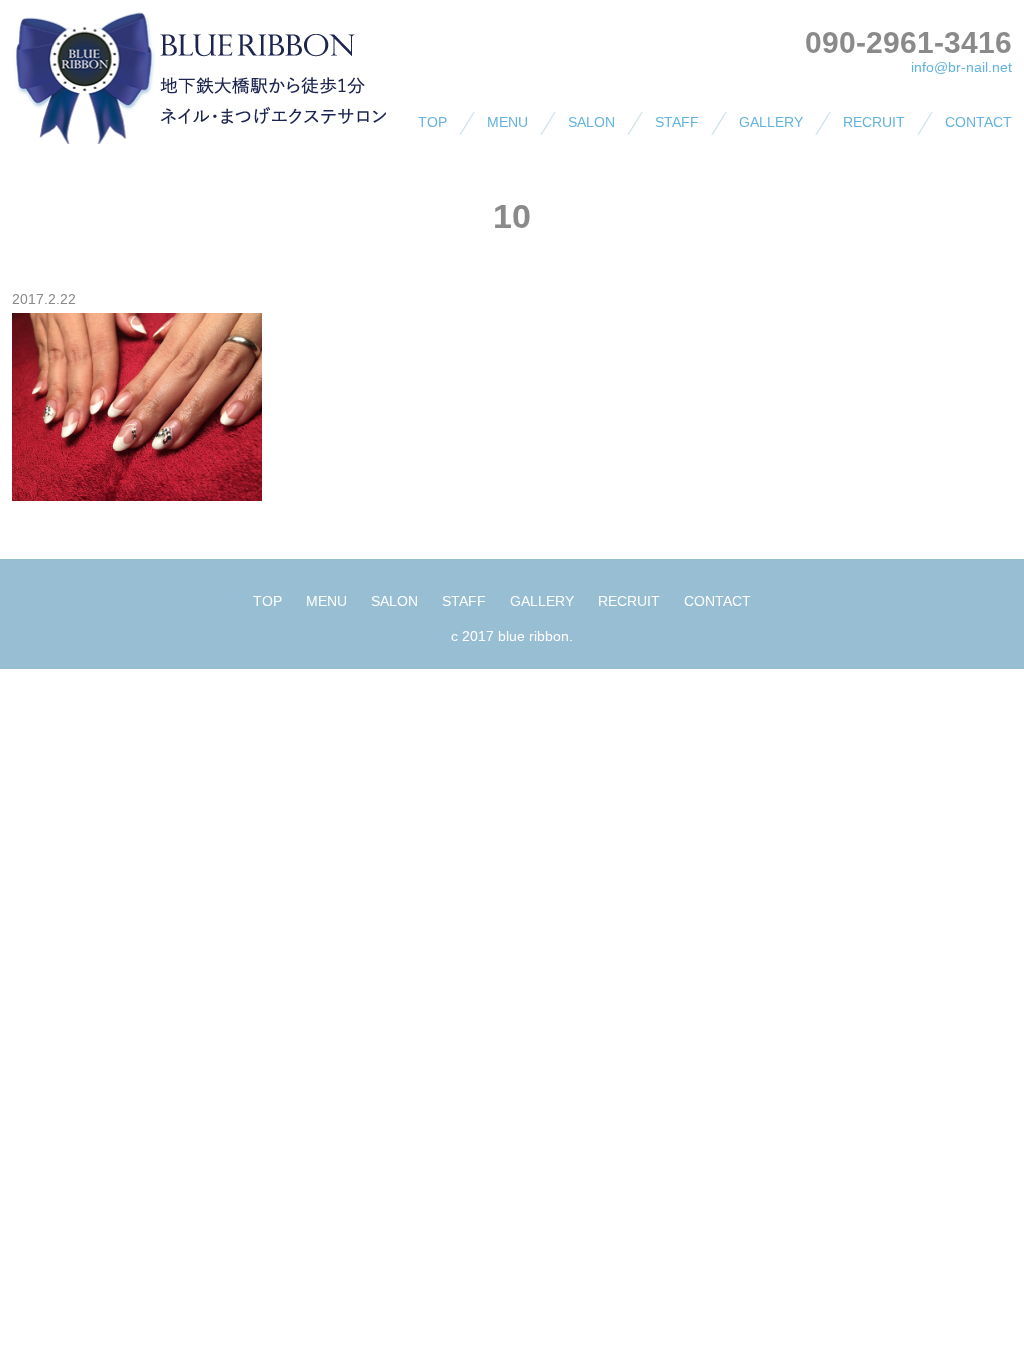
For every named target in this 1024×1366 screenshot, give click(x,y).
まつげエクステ (506, 198)
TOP (432, 122)
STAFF (677, 122)
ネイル (478, 162)
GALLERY (771, 122)
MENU (507, 122)
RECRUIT (874, 122)
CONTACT (978, 122)
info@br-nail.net (961, 67)
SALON (591, 122)
